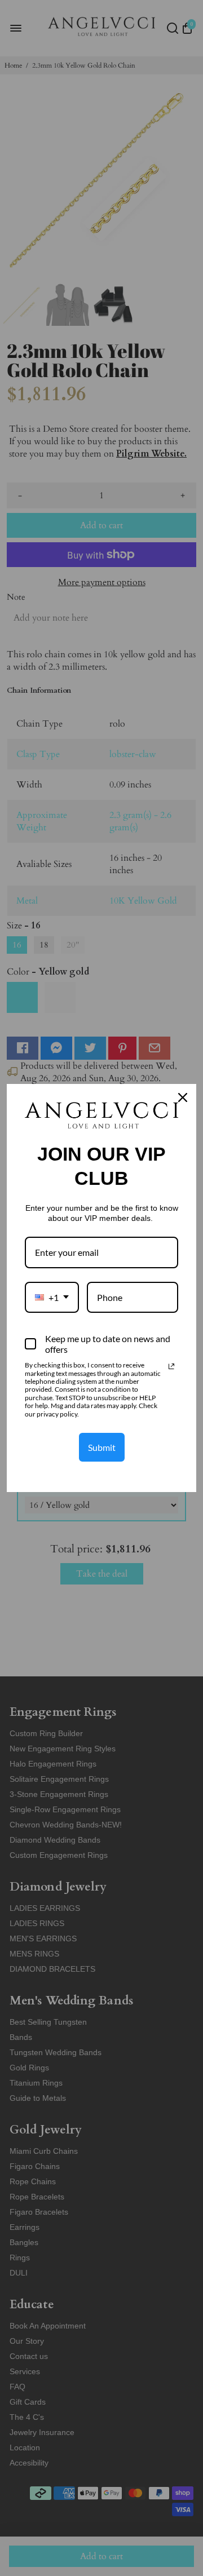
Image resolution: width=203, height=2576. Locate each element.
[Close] (183, 1097)
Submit (102, 1447)
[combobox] (52, 1297)
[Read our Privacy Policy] (171, 1366)
